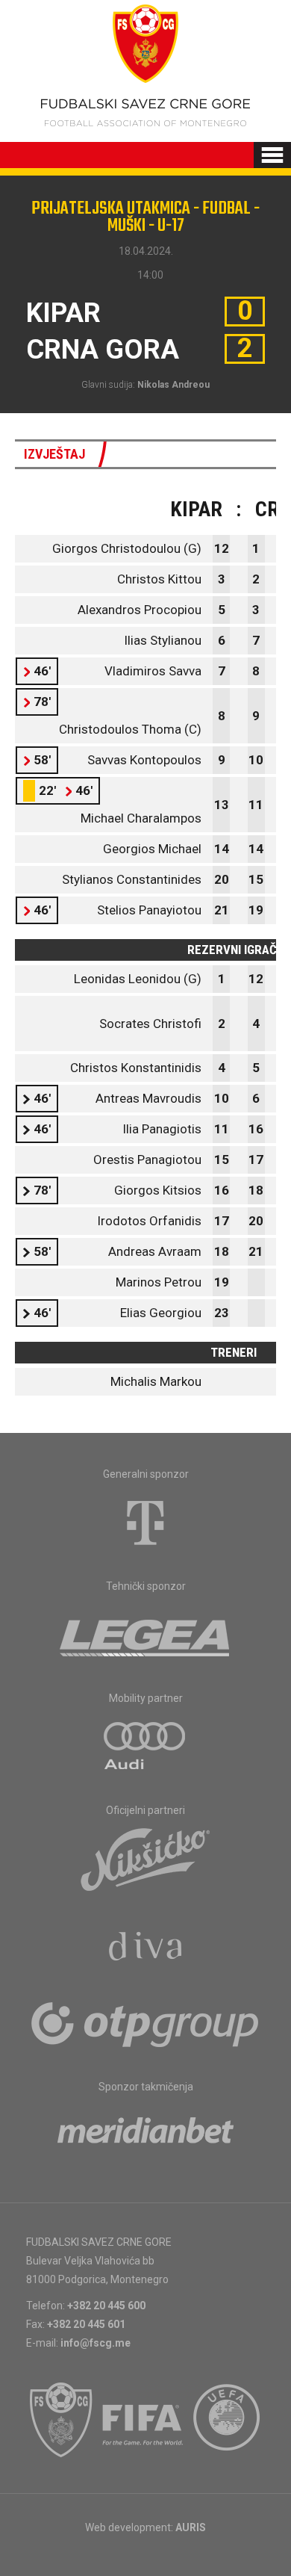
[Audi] (145, 1747)
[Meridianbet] (145, 2135)
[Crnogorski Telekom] (145, 1523)
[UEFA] (228, 2420)
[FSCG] (61, 2420)
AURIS (191, 2527)
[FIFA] (143, 2420)
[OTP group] (145, 2023)
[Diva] (146, 1948)
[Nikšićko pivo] (145, 1859)
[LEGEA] (146, 1635)
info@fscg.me (96, 2343)
